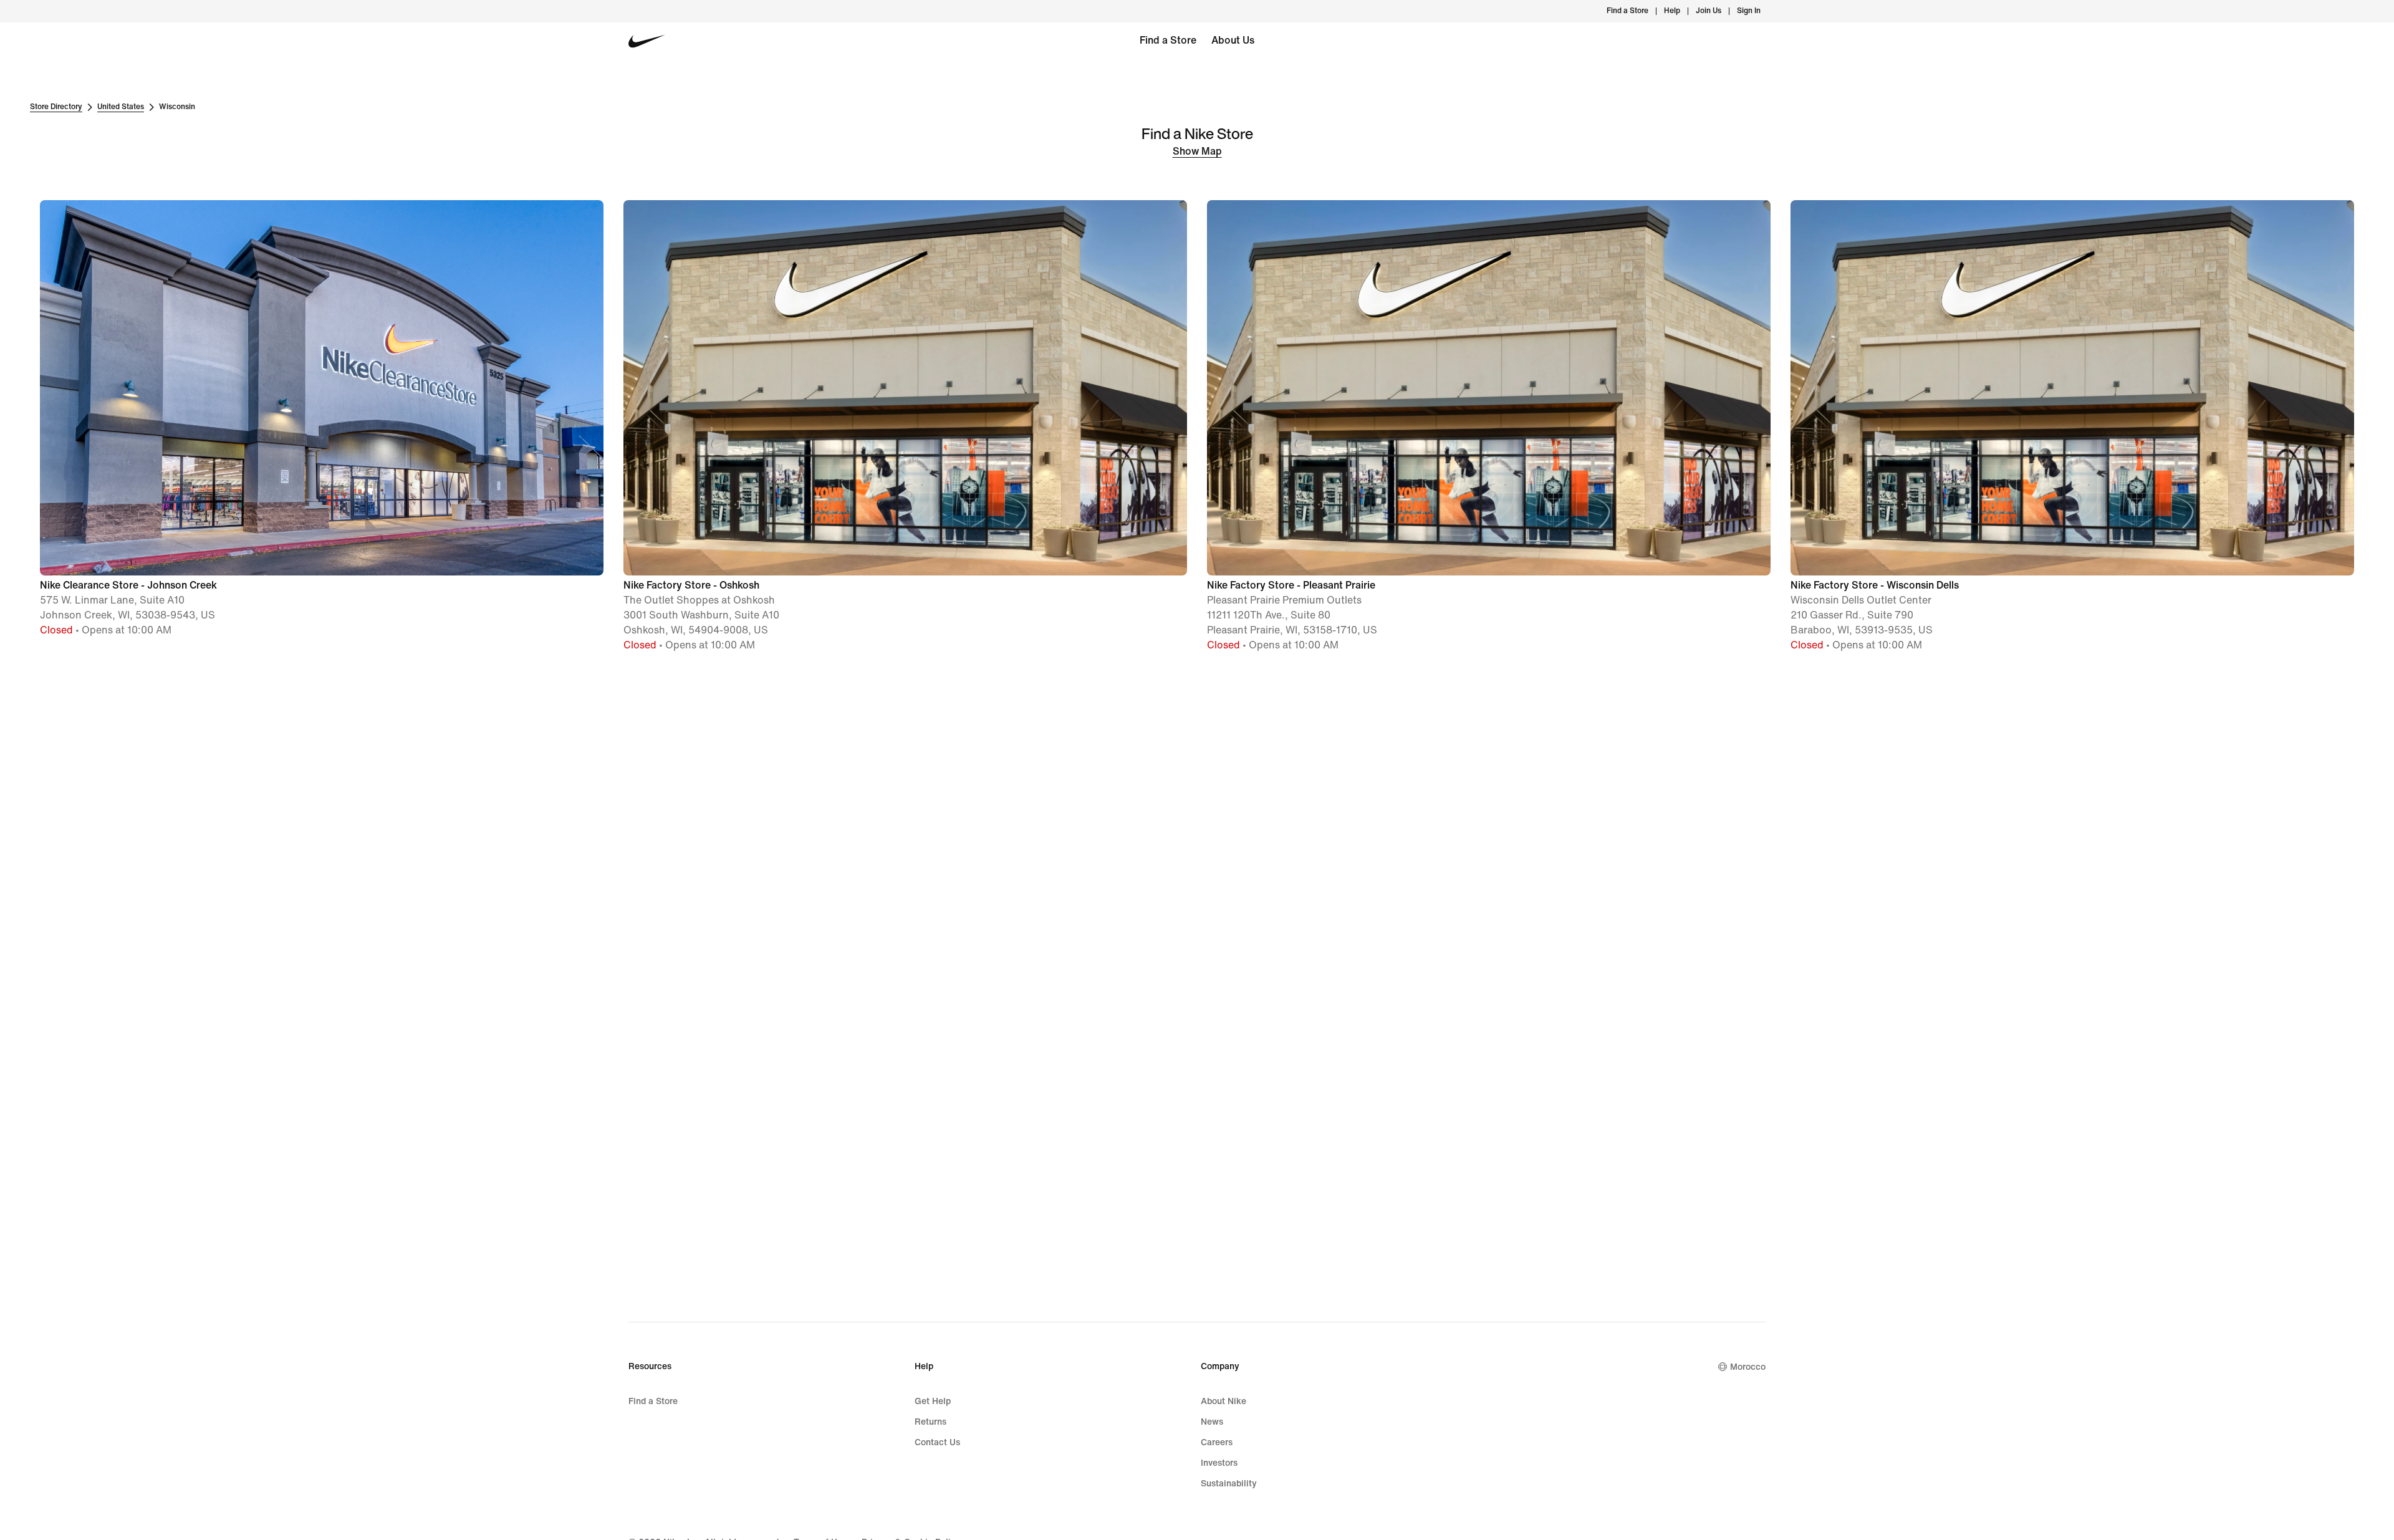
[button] (322, 419)
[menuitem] (1684, 11)
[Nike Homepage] (647, 41)
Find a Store (1168, 40)
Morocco (1748, 1367)
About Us (1233, 40)
